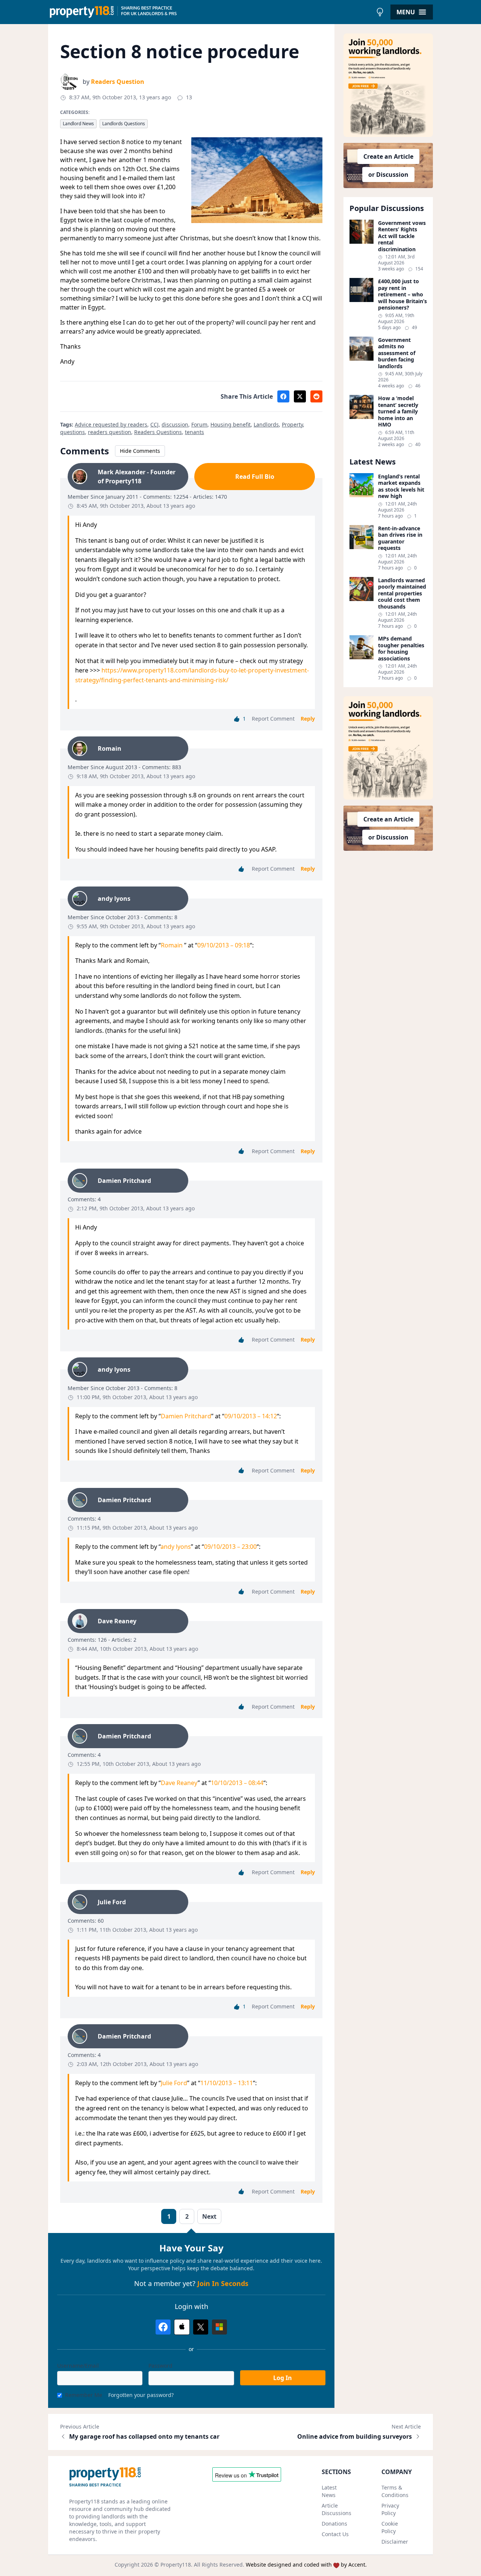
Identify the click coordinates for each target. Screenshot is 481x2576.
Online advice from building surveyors (355, 2436)
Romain (172, 945)
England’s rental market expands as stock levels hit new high (401, 486)
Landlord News (78, 124)
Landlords (266, 424)
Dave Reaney (179, 1783)
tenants (194, 432)
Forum (199, 424)
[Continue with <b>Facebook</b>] (163, 2327)
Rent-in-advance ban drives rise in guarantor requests (400, 538)
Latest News (329, 2491)
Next (209, 2216)
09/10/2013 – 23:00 (230, 1547)
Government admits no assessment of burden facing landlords (397, 353)
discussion (175, 424)
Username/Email (78, 2366)
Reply (308, 719)
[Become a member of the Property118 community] (388, 85)
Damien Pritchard (186, 1416)
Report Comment (273, 719)
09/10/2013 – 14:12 (251, 1416)
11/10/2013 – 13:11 (227, 2083)
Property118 (176, 2565)
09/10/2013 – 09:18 (224, 945)
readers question (110, 432)
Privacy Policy (390, 2509)
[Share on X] (300, 396)
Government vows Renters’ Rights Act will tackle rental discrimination (402, 236)
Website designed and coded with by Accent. (306, 2565)
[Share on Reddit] (316, 396)
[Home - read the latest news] (210, 12)
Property (292, 424)
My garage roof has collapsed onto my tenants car (144, 2436)
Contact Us (335, 2534)
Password (160, 2366)
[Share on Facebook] (283, 396)
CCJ (154, 424)
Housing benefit (231, 424)
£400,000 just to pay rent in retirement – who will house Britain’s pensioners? (402, 294)
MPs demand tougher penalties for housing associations (401, 648)
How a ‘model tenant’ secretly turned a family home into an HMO (398, 411)
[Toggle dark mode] (380, 12)
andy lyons (176, 1547)
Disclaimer (395, 2542)
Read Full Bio (255, 477)
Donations (334, 2524)
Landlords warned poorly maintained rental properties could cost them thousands (402, 594)
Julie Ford (174, 2083)
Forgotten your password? (141, 2395)
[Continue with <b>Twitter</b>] (201, 2327)
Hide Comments (140, 451)
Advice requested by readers (111, 424)
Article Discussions (337, 2509)
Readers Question (118, 82)
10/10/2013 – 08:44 (237, 1783)
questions (73, 432)
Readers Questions (158, 432)
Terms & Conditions (395, 2491)
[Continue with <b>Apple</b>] (182, 2327)
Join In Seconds (223, 2283)
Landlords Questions (124, 124)
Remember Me (84, 2395)
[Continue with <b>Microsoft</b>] (219, 2327)
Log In (283, 2378)
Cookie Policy (390, 2527)
